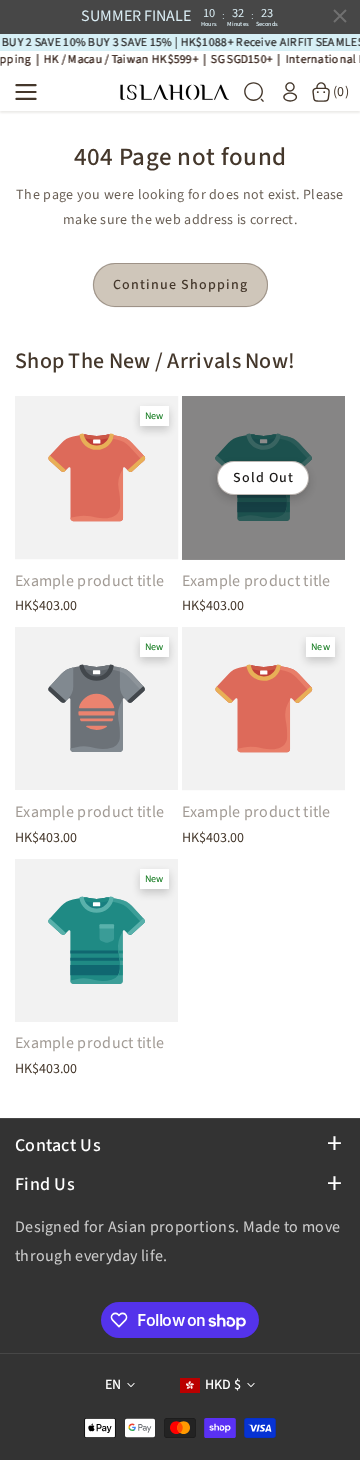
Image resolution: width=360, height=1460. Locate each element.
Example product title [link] (89, 581)
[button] (32, 92)
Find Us (45, 1184)
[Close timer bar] (340, 16)
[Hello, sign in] (290, 92)
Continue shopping (180, 285)
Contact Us (58, 1145)
